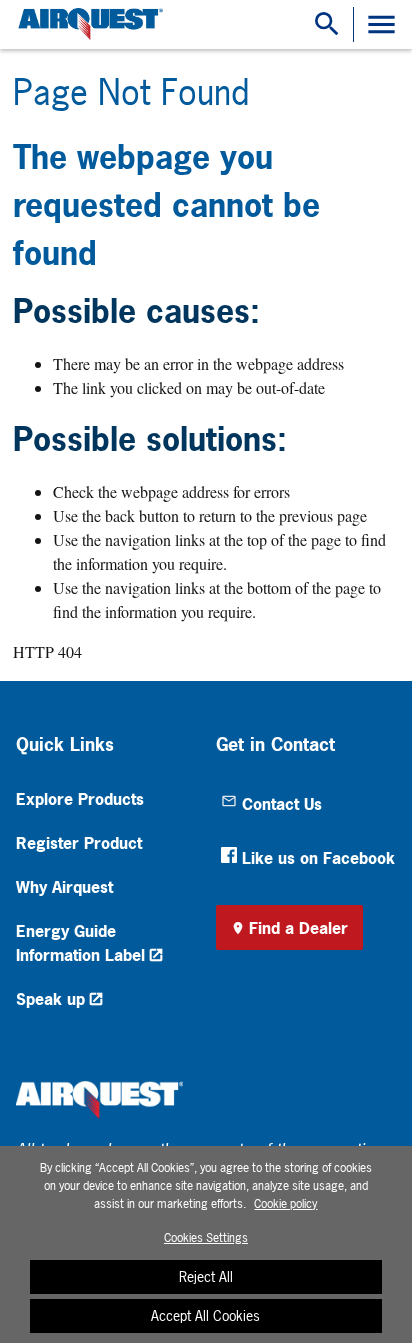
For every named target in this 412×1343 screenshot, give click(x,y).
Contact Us (282, 804)
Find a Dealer (298, 928)
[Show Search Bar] (327, 24)
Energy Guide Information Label (80, 943)
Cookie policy (285, 1204)
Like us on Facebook (318, 858)
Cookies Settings (206, 1238)
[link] (88, 24)
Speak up (50, 999)
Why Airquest (64, 887)
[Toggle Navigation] (381, 24)
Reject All (206, 1276)
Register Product (79, 843)
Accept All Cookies (205, 1315)
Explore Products (80, 799)
